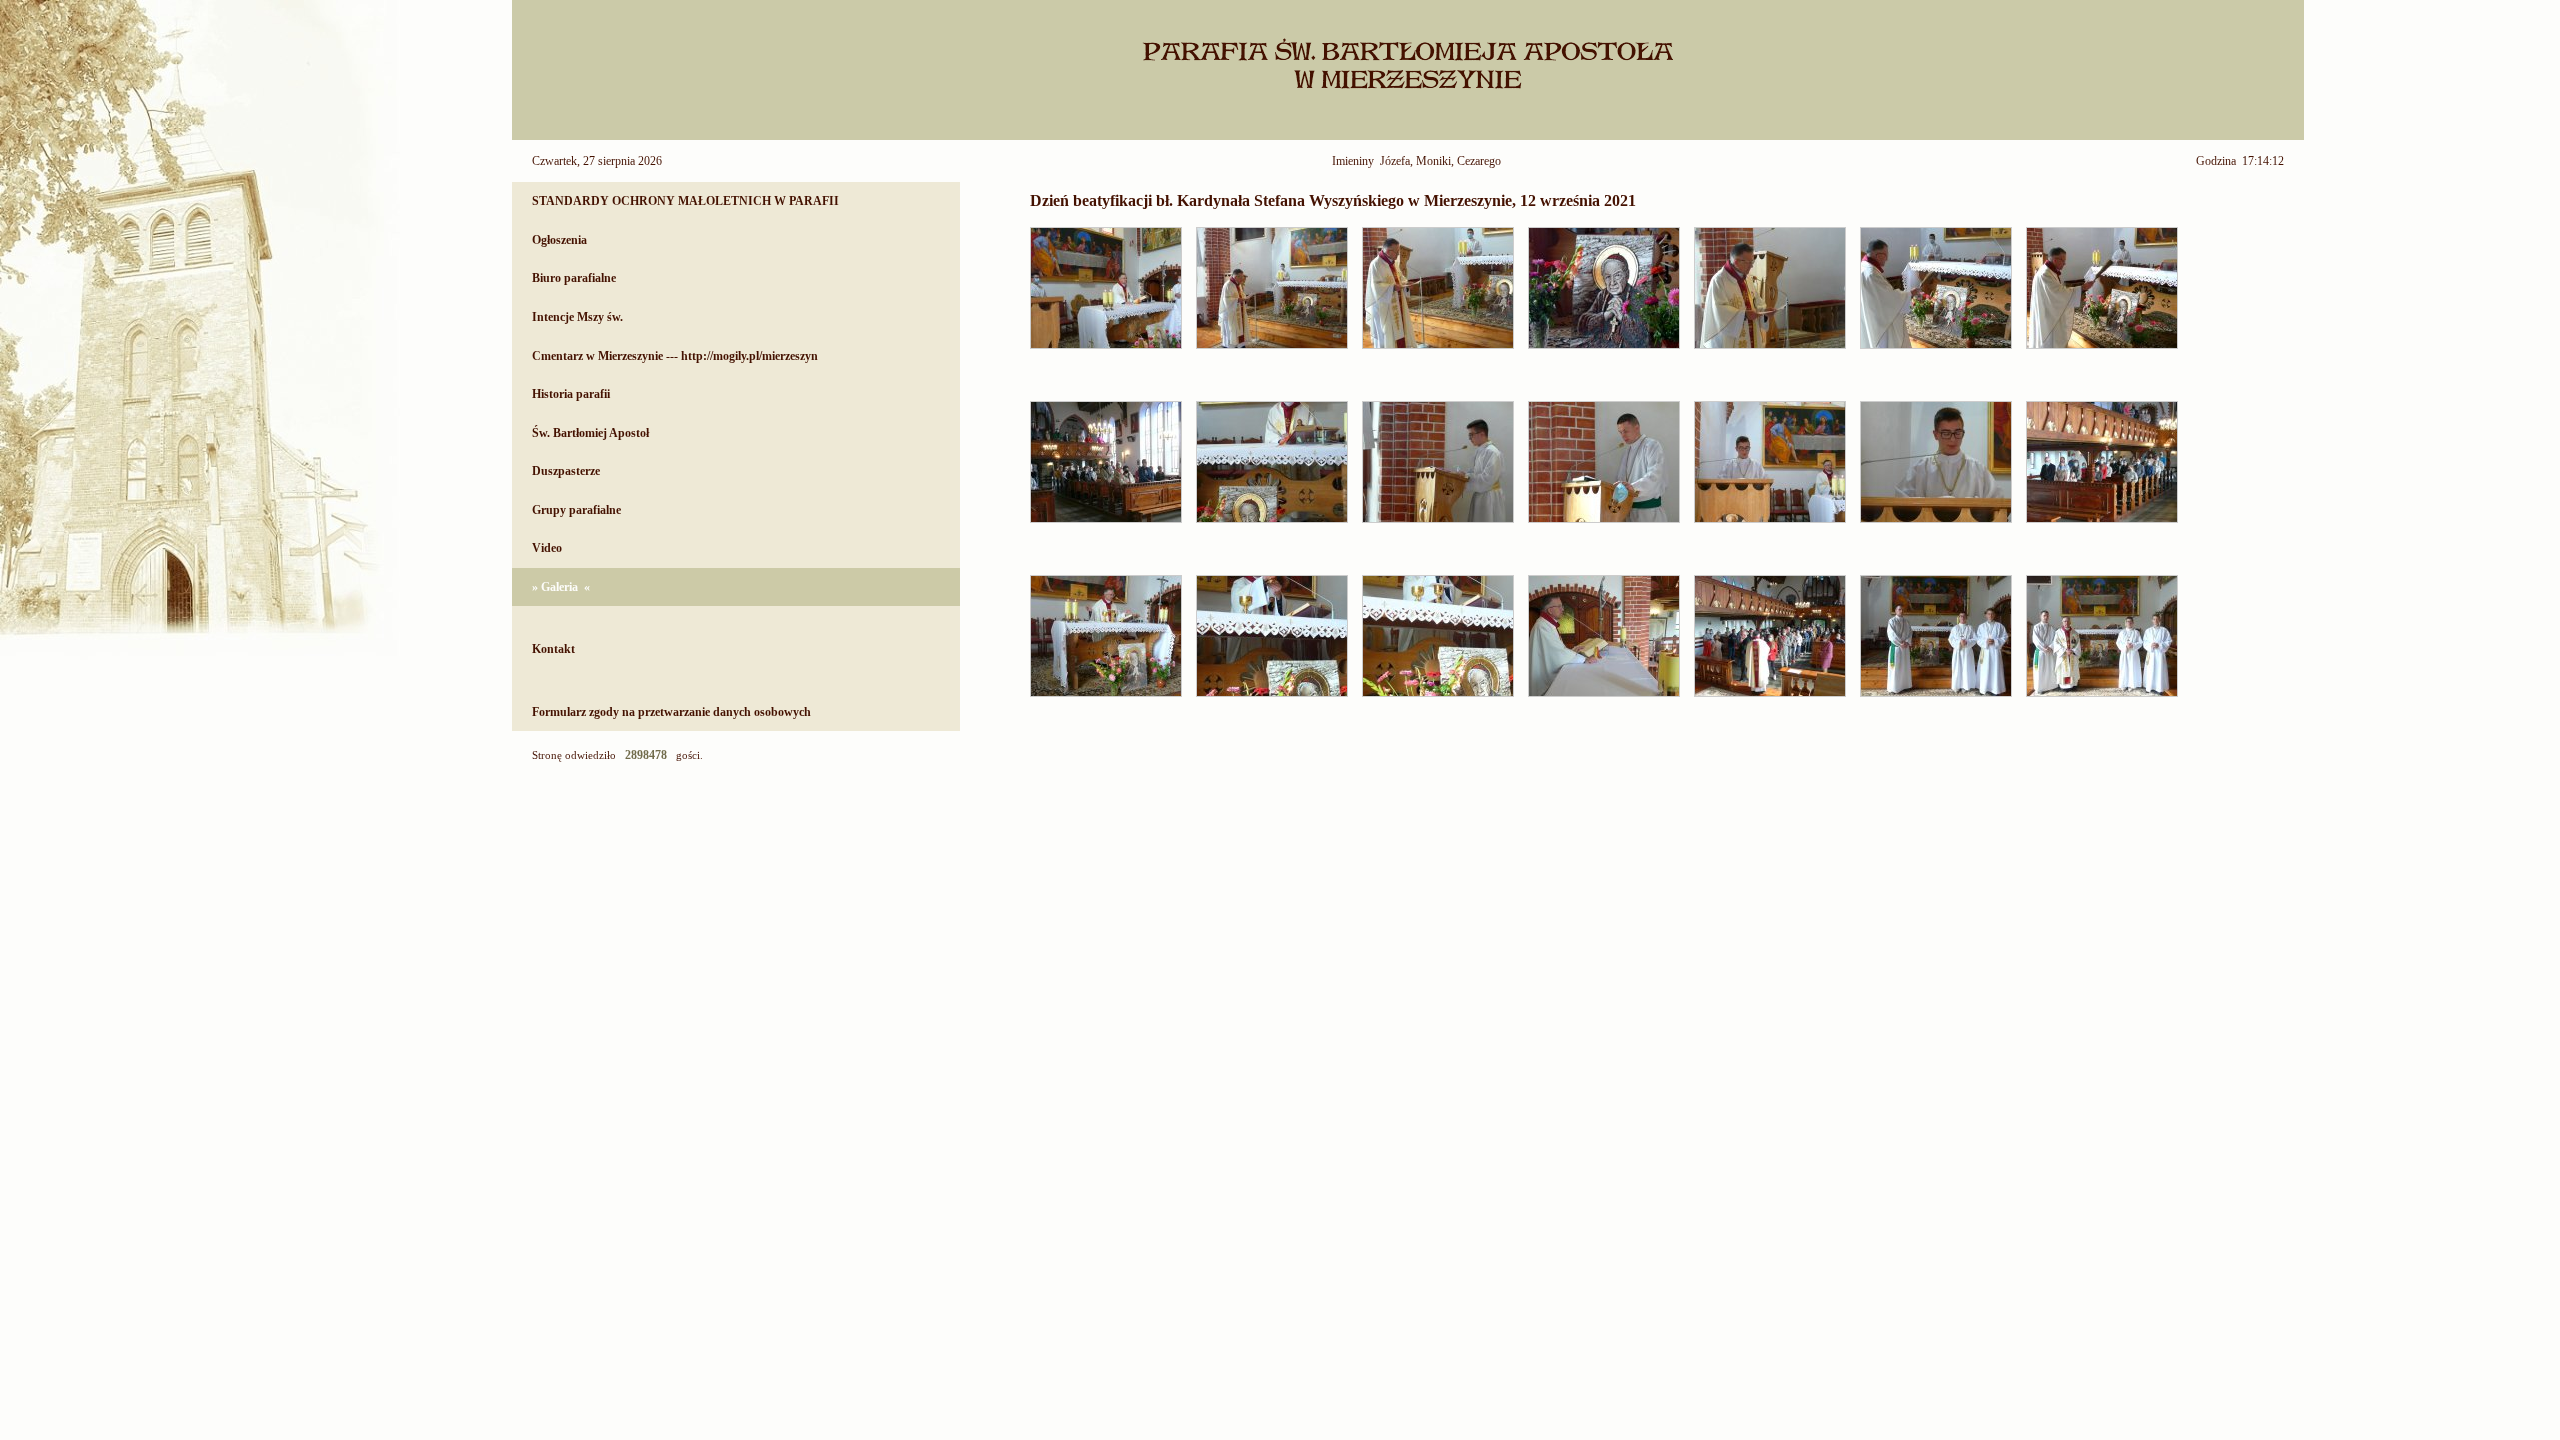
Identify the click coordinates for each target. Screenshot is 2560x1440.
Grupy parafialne (576, 510)
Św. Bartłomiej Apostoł (590, 433)
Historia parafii (571, 394)
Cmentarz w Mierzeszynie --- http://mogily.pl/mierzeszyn (675, 356)
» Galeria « (561, 587)
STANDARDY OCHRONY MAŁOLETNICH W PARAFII (685, 201)
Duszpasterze (566, 471)
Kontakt (553, 649)
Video (547, 548)
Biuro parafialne (574, 278)
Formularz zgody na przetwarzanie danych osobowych (671, 712)
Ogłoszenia (559, 240)
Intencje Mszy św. (577, 317)
